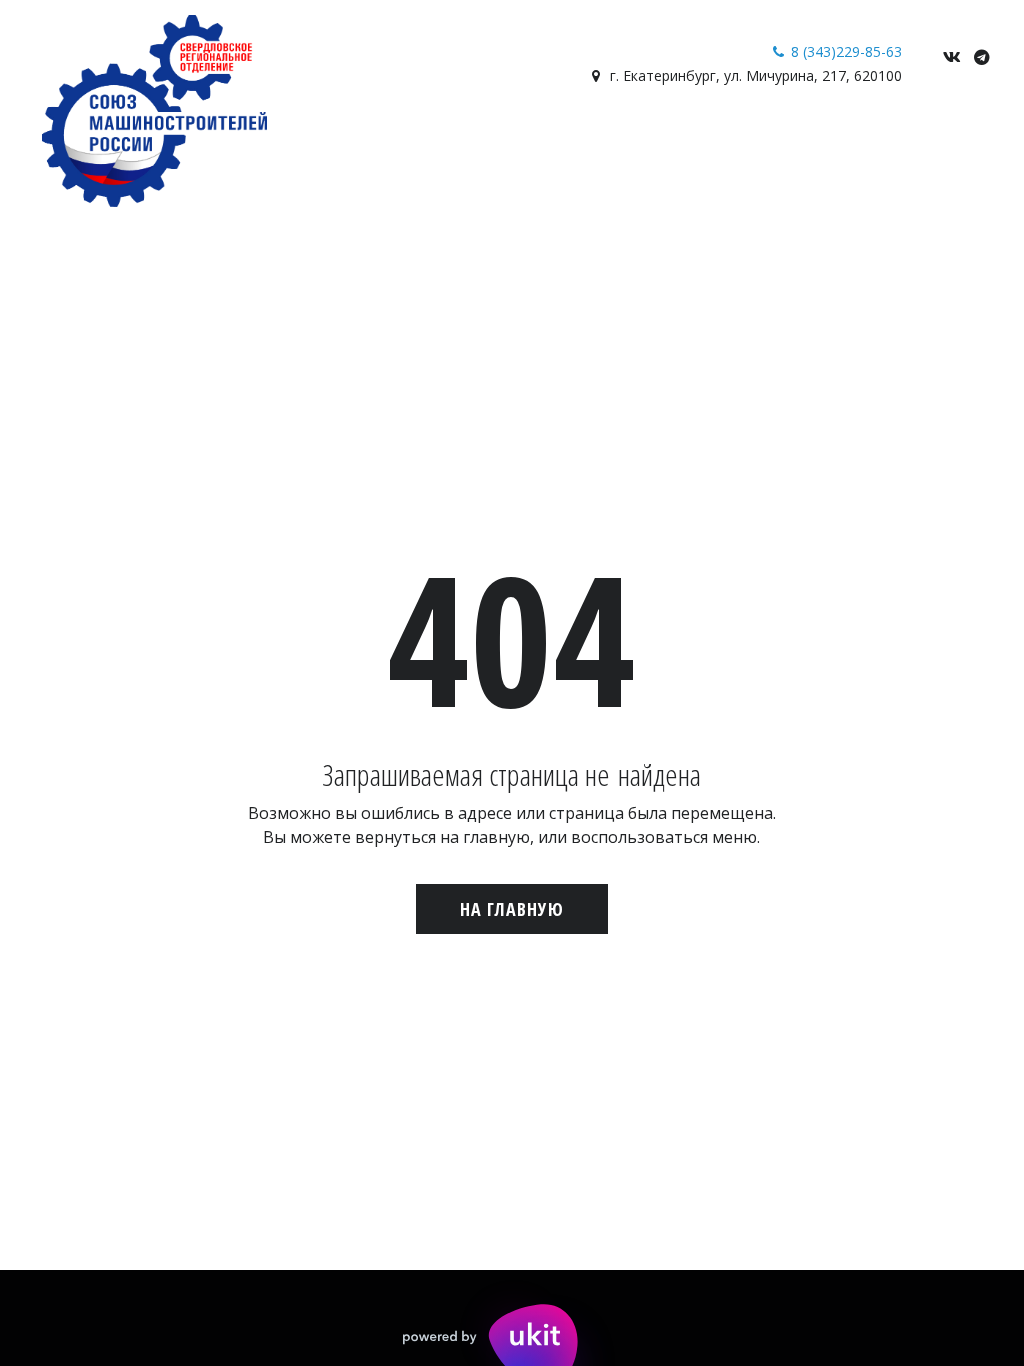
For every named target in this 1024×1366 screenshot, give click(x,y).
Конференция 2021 (853, 141)
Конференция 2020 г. (682, 141)
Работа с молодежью (125, 141)
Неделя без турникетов (490, 141)
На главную (512, 909)
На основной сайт (305, 141)
